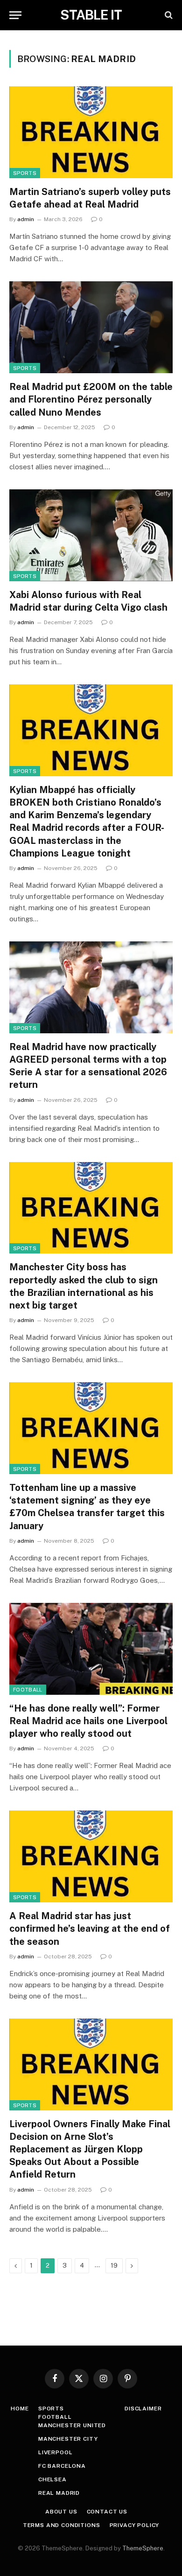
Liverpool (56, 2452)
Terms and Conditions (62, 2525)
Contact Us (107, 2512)
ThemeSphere (143, 2548)
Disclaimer (143, 2409)
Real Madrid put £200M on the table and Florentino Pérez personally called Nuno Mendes (91, 399)
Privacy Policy (135, 2525)
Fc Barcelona (62, 2466)
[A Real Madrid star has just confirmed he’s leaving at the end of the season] (91, 1856)
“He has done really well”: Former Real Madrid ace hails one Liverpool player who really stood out (88, 1721)
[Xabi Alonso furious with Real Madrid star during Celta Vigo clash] (91, 535)
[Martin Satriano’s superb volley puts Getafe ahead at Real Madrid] (91, 132)
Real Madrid (59, 2493)
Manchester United (72, 2425)
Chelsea (52, 2479)
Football (28, 1690)
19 (114, 2266)
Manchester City (68, 2439)
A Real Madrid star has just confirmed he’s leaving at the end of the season (90, 1929)
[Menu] (15, 15)
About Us (61, 2512)
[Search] (168, 15)
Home (20, 2409)
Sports (25, 173)
